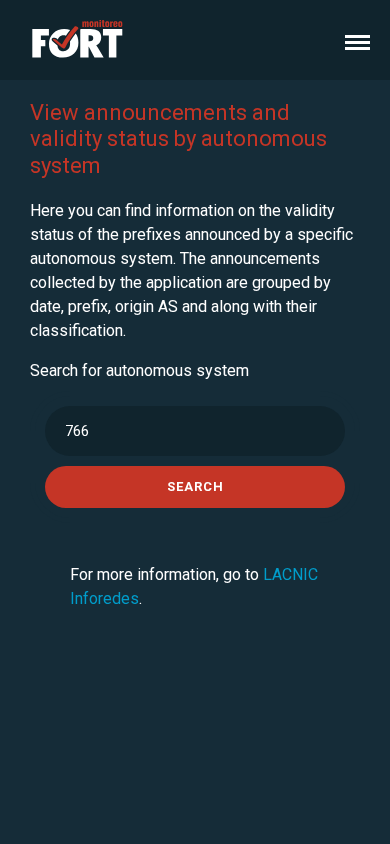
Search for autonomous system (139, 370)
